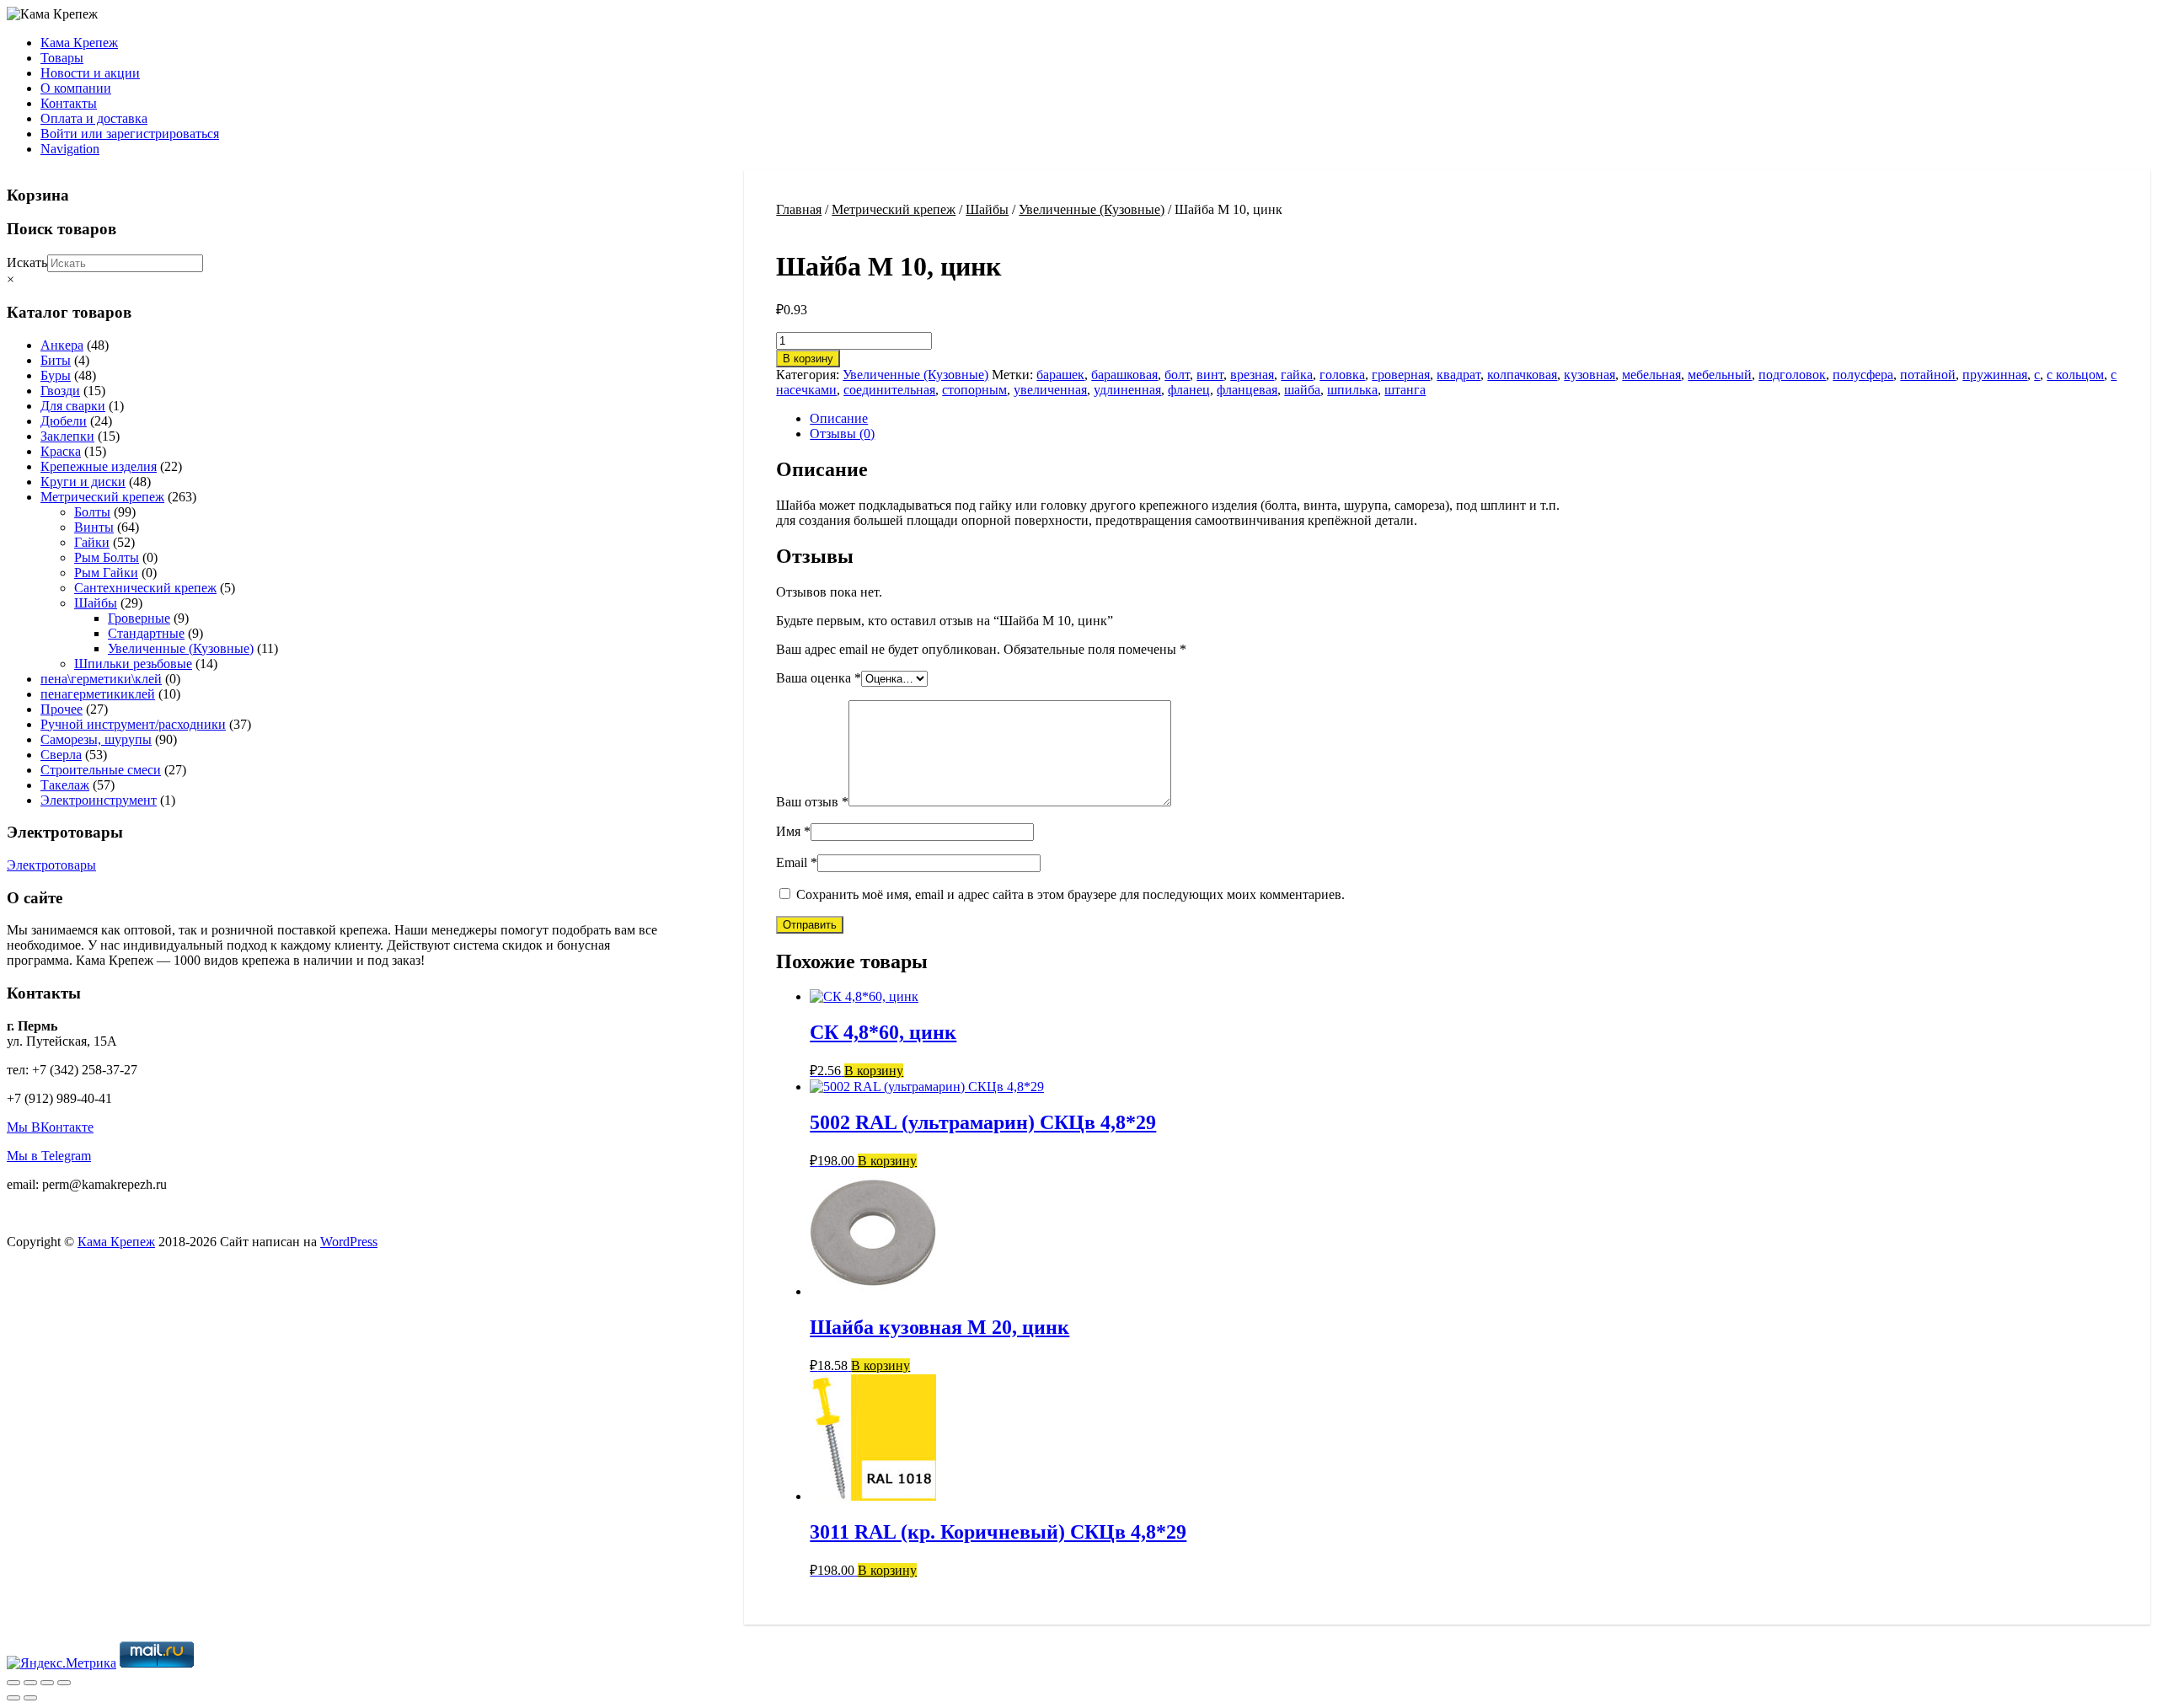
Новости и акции (90, 73)
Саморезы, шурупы (96, 739)
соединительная (889, 390)
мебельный (1720, 375)
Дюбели (64, 421)
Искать (27, 262)
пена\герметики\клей (101, 679)
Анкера (62, 345)
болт (1177, 375)
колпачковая (1522, 375)
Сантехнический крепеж (145, 588)
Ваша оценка (819, 678)
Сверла (61, 755)
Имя (793, 831)
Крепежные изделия (99, 466)
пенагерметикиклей (98, 694)
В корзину (808, 359)
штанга (1405, 390)
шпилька (1352, 390)
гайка (1297, 375)
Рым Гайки (106, 573)
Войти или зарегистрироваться (130, 134)
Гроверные (139, 618)
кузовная (1590, 375)
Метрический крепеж (894, 209)
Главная (799, 209)
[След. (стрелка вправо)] (30, 1698)
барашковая (1124, 375)
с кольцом (2075, 375)
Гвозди (60, 391)
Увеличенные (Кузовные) (1092, 209)
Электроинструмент (99, 800)
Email (797, 862)
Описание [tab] (839, 418)
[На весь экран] (30, 1683)
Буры (56, 375)
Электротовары (51, 865)
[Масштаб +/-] (13, 1683)
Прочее (62, 709)
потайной (1928, 375)
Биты (56, 360)
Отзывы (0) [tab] (842, 434)
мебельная (1651, 375)
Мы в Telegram (49, 1156)
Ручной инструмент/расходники (133, 724)
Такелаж (65, 785)
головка (1342, 375)
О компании (76, 88)
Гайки (92, 542)
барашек (1060, 375)
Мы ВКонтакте (50, 1127)
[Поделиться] (47, 1683)
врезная (1252, 375)
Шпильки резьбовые (133, 664)
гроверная (1401, 375)
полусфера (1863, 375)
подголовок (1792, 375)
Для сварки (73, 406)
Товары (62, 58)
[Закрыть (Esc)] (64, 1683)
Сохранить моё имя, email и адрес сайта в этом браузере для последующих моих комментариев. (1070, 894)
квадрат (1459, 375)
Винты (94, 527)
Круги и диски (83, 482)
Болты (92, 512)
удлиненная (1127, 390)
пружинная (1995, 375)
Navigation (70, 149)
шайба (1302, 390)
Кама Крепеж (79, 43)
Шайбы (987, 209)
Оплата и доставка (94, 118)
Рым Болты (107, 557)
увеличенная (1050, 390)
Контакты (69, 103)
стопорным (974, 390)
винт (1210, 375)
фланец (1189, 390)
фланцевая (1247, 390)
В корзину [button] (874, 1071)
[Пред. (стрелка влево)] (13, 1698)
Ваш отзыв (812, 802)
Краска (61, 451)
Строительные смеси (101, 770)
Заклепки (67, 436)
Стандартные (146, 633)
